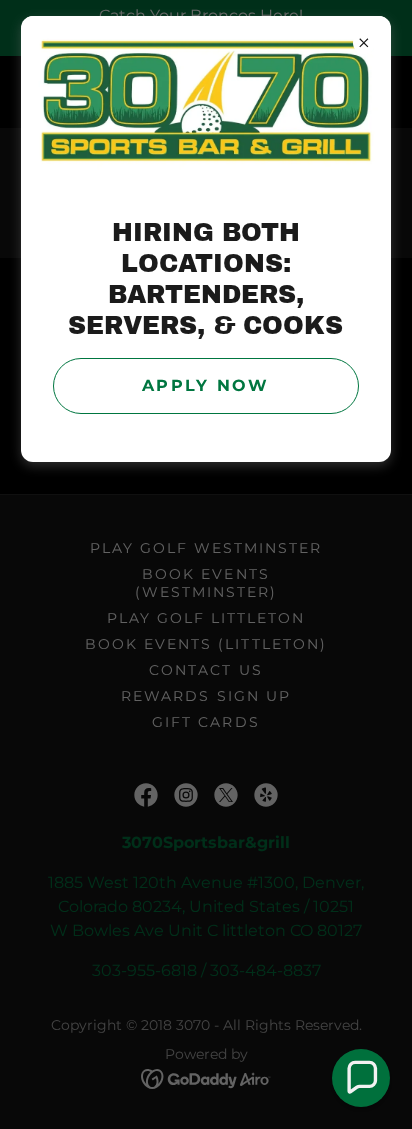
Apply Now (206, 385)
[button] (361, 1078)
